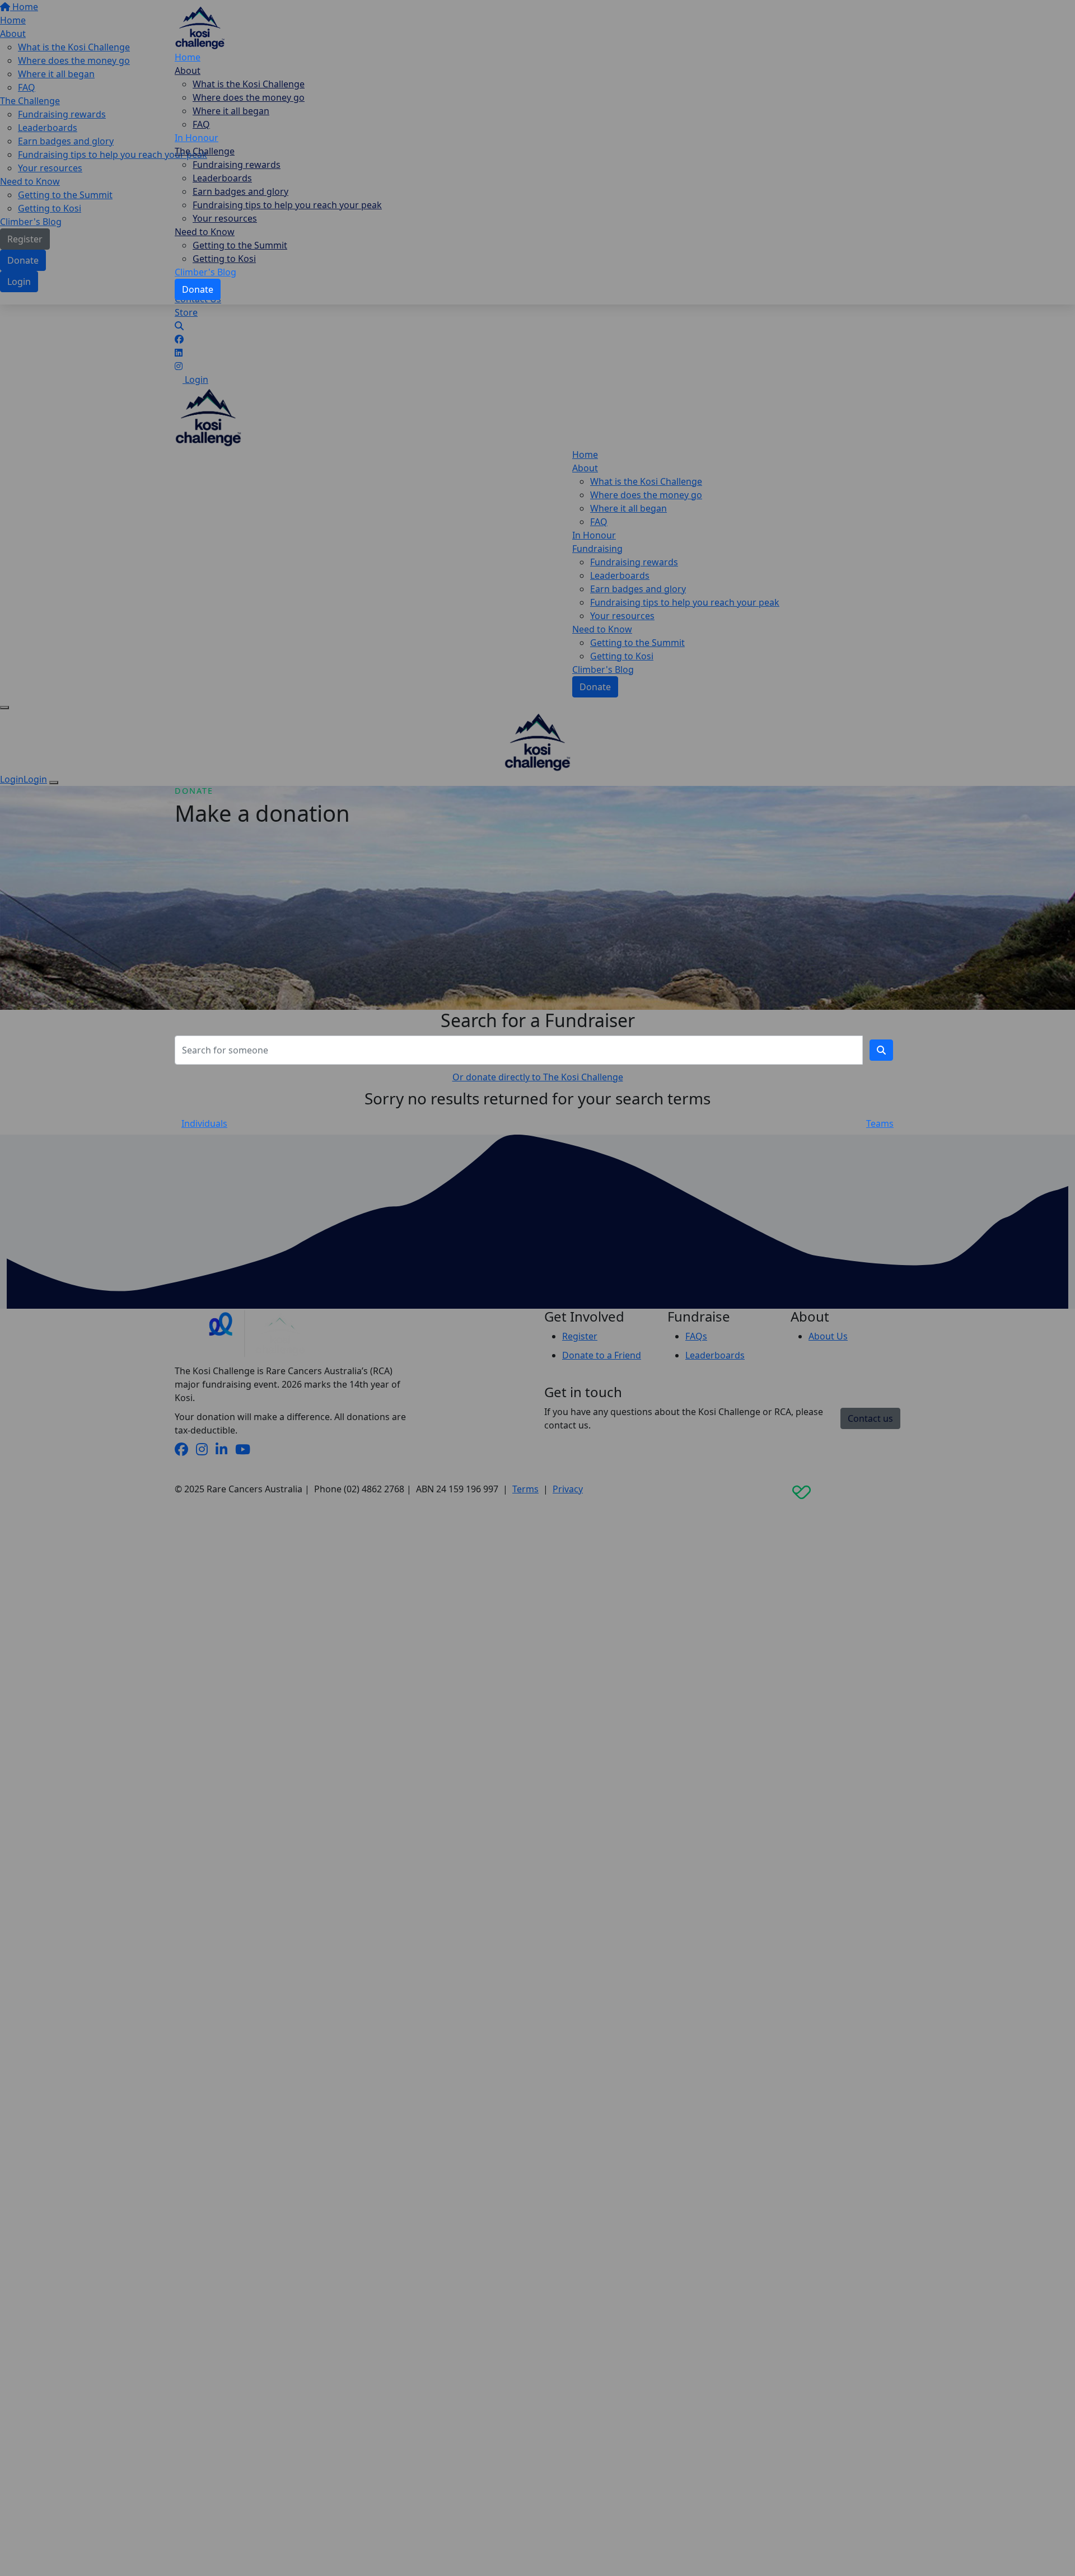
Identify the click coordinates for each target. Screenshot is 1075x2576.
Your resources (225, 218)
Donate (198, 289)
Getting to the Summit (240, 245)
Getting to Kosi (224, 259)
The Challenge (205, 151)
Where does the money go (249, 97)
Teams (880, 1123)
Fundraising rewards (237, 165)
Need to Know (205, 232)
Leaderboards (222, 178)
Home (188, 57)
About (188, 71)
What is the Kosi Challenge (249, 84)
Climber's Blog (205, 272)
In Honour (197, 138)
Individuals (204, 1123)
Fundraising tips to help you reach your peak (287, 205)
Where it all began (231, 111)
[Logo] (200, 26)
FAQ (201, 124)
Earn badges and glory (240, 191)
